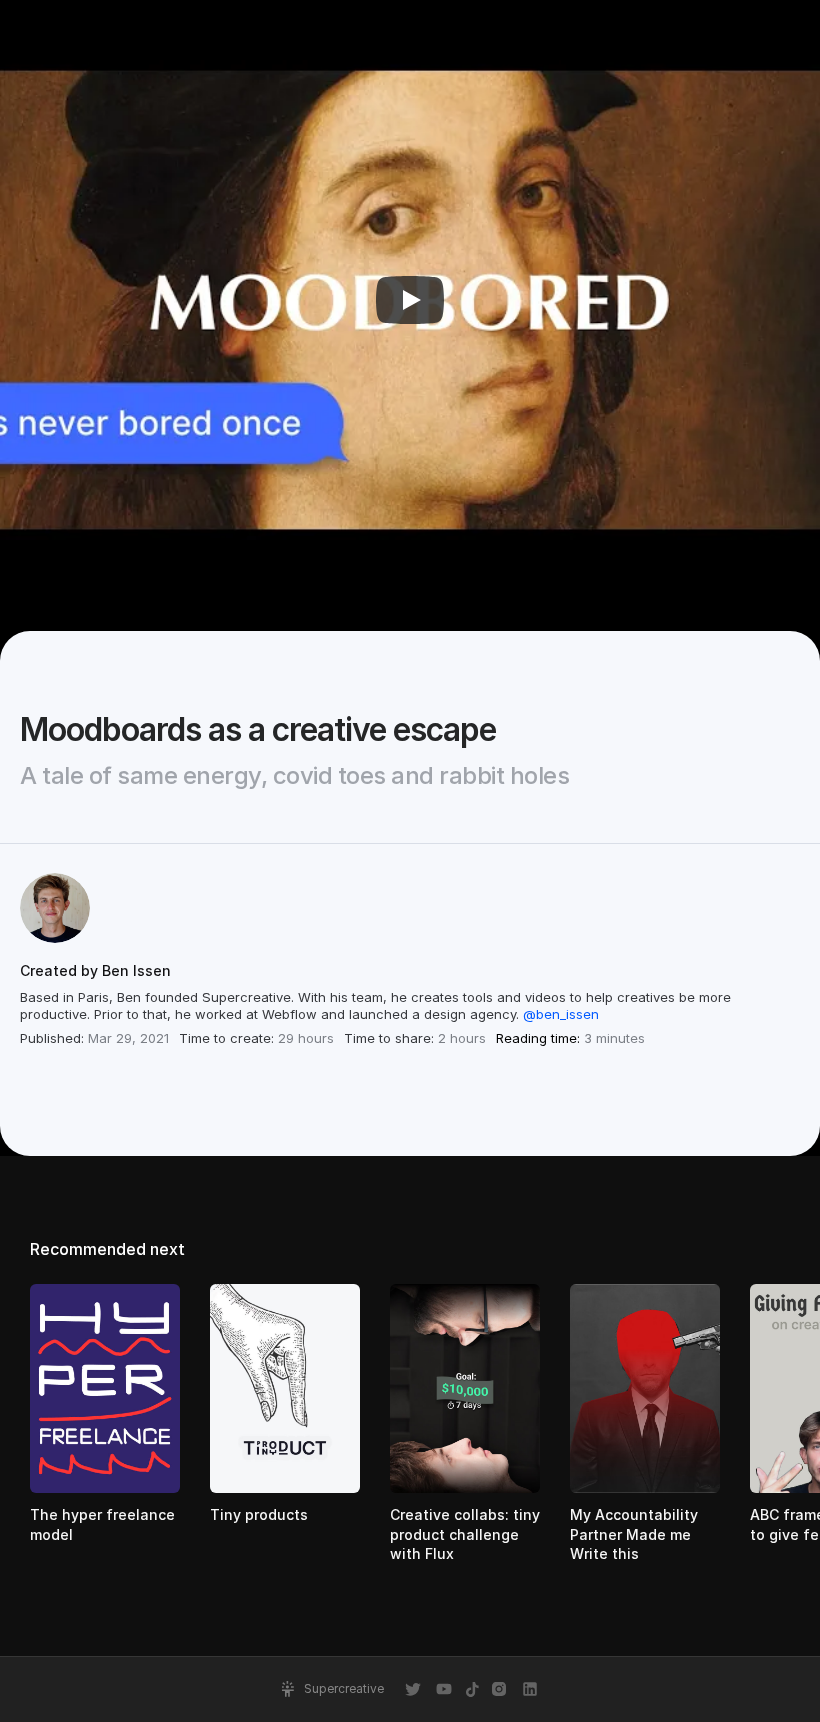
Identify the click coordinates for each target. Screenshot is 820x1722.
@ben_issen (561, 1014)
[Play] (410, 300)
